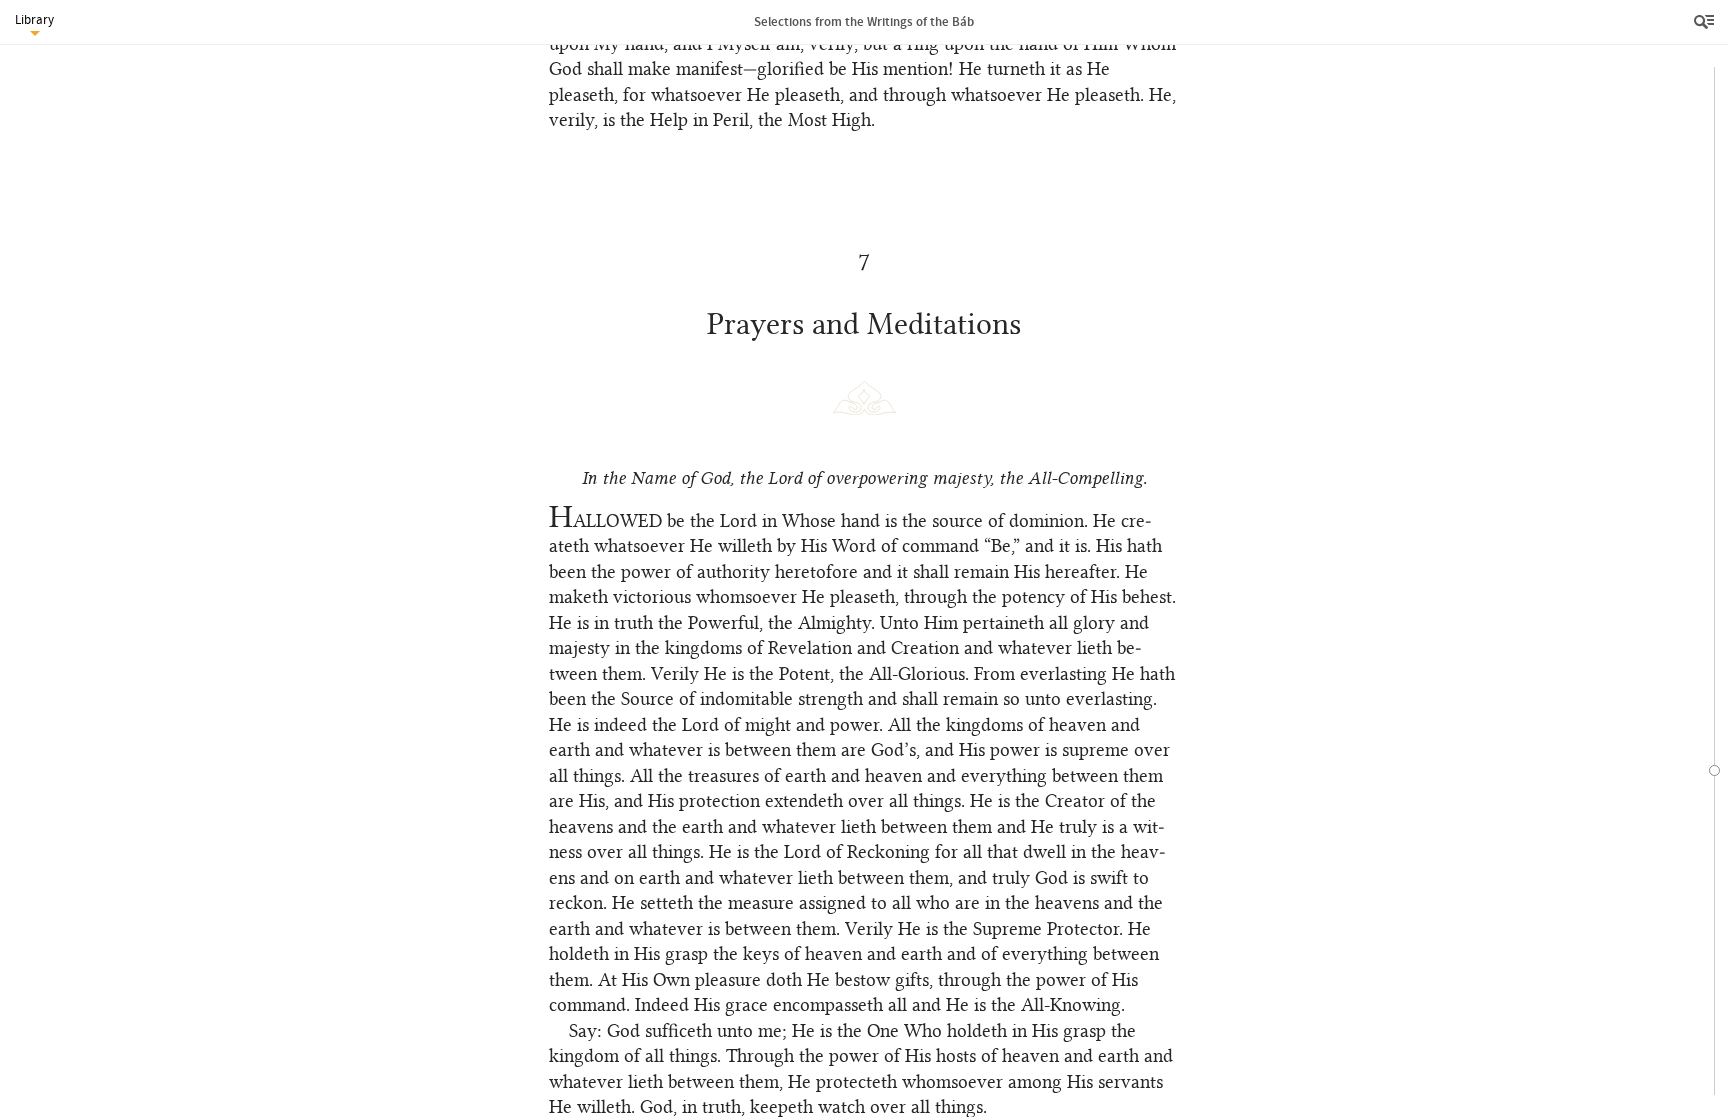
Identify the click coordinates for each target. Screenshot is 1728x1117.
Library (34, 19)
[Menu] (1706, 22)
